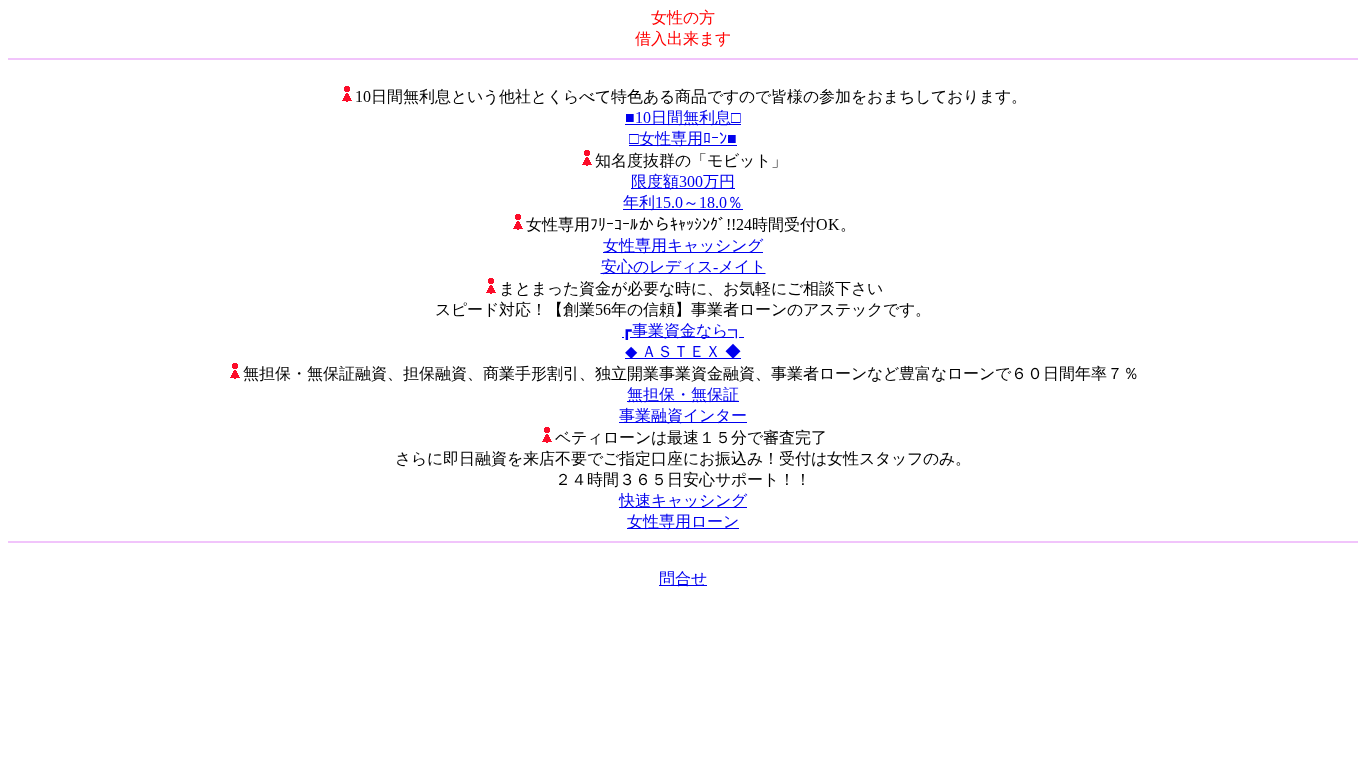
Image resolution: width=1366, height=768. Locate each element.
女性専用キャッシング (683, 245)
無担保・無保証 (683, 394)
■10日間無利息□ (683, 117)
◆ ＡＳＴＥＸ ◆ (683, 351)
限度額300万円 (683, 181)
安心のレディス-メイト (683, 266)
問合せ (683, 578)
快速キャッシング (683, 500)
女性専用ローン (683, 521)
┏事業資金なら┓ (683, 330)
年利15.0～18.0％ (683, 202)
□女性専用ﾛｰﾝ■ (683, 138)
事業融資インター (683, 415)
